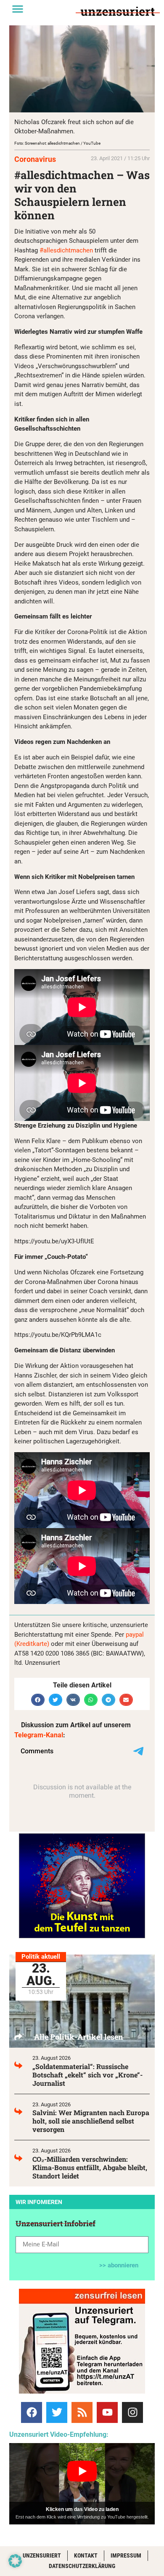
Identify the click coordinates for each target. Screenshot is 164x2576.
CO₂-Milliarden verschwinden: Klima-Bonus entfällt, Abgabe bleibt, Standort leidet (90, 2167)
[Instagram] (132, 2412)
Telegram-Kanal (39, 1735)
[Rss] (82, 2412)
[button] (18, 9)
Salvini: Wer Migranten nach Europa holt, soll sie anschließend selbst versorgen (91, 2121)
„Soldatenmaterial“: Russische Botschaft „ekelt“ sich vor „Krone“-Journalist (87, 2075)
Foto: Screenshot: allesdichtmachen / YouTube (57, 143)
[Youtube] (107, 2412)
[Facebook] (32, 2412)
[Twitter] (57, 2412)
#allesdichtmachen (66, 250)
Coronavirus (35, 159)
